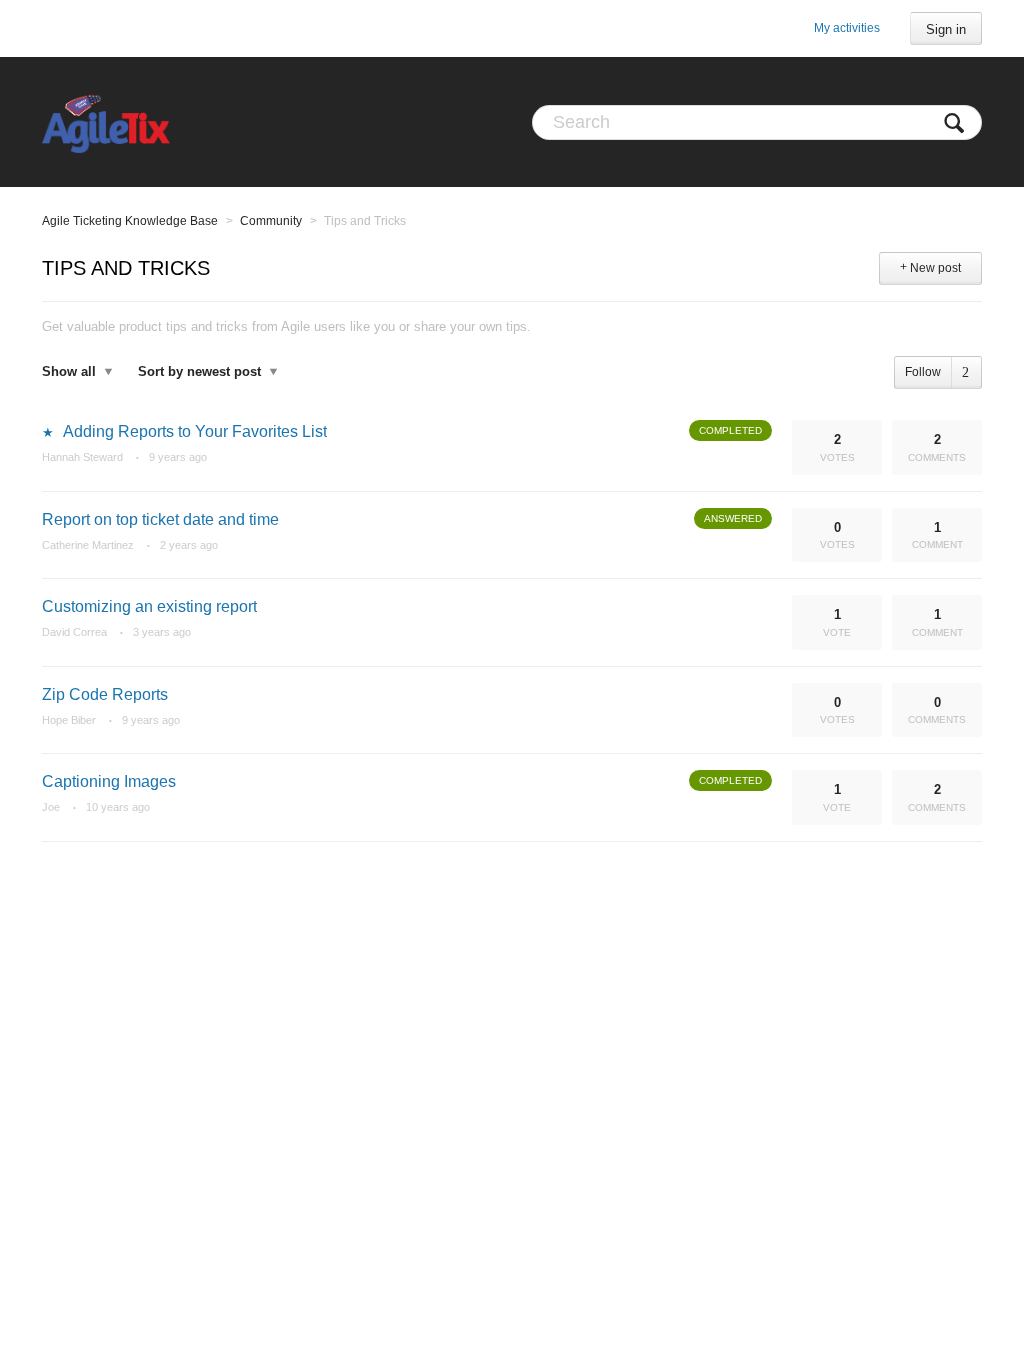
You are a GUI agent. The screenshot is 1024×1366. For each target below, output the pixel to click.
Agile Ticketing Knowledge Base (130, 221)
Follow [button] (923, 372)
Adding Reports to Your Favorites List (195, 431)
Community (271, 221)
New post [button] (935, 268)
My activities (847, 28)
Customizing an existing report (149, 606)
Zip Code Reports (105, 694)
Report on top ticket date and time (160, 519)
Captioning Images (109, 781)
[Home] (106, 122)
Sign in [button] (946, 29)
